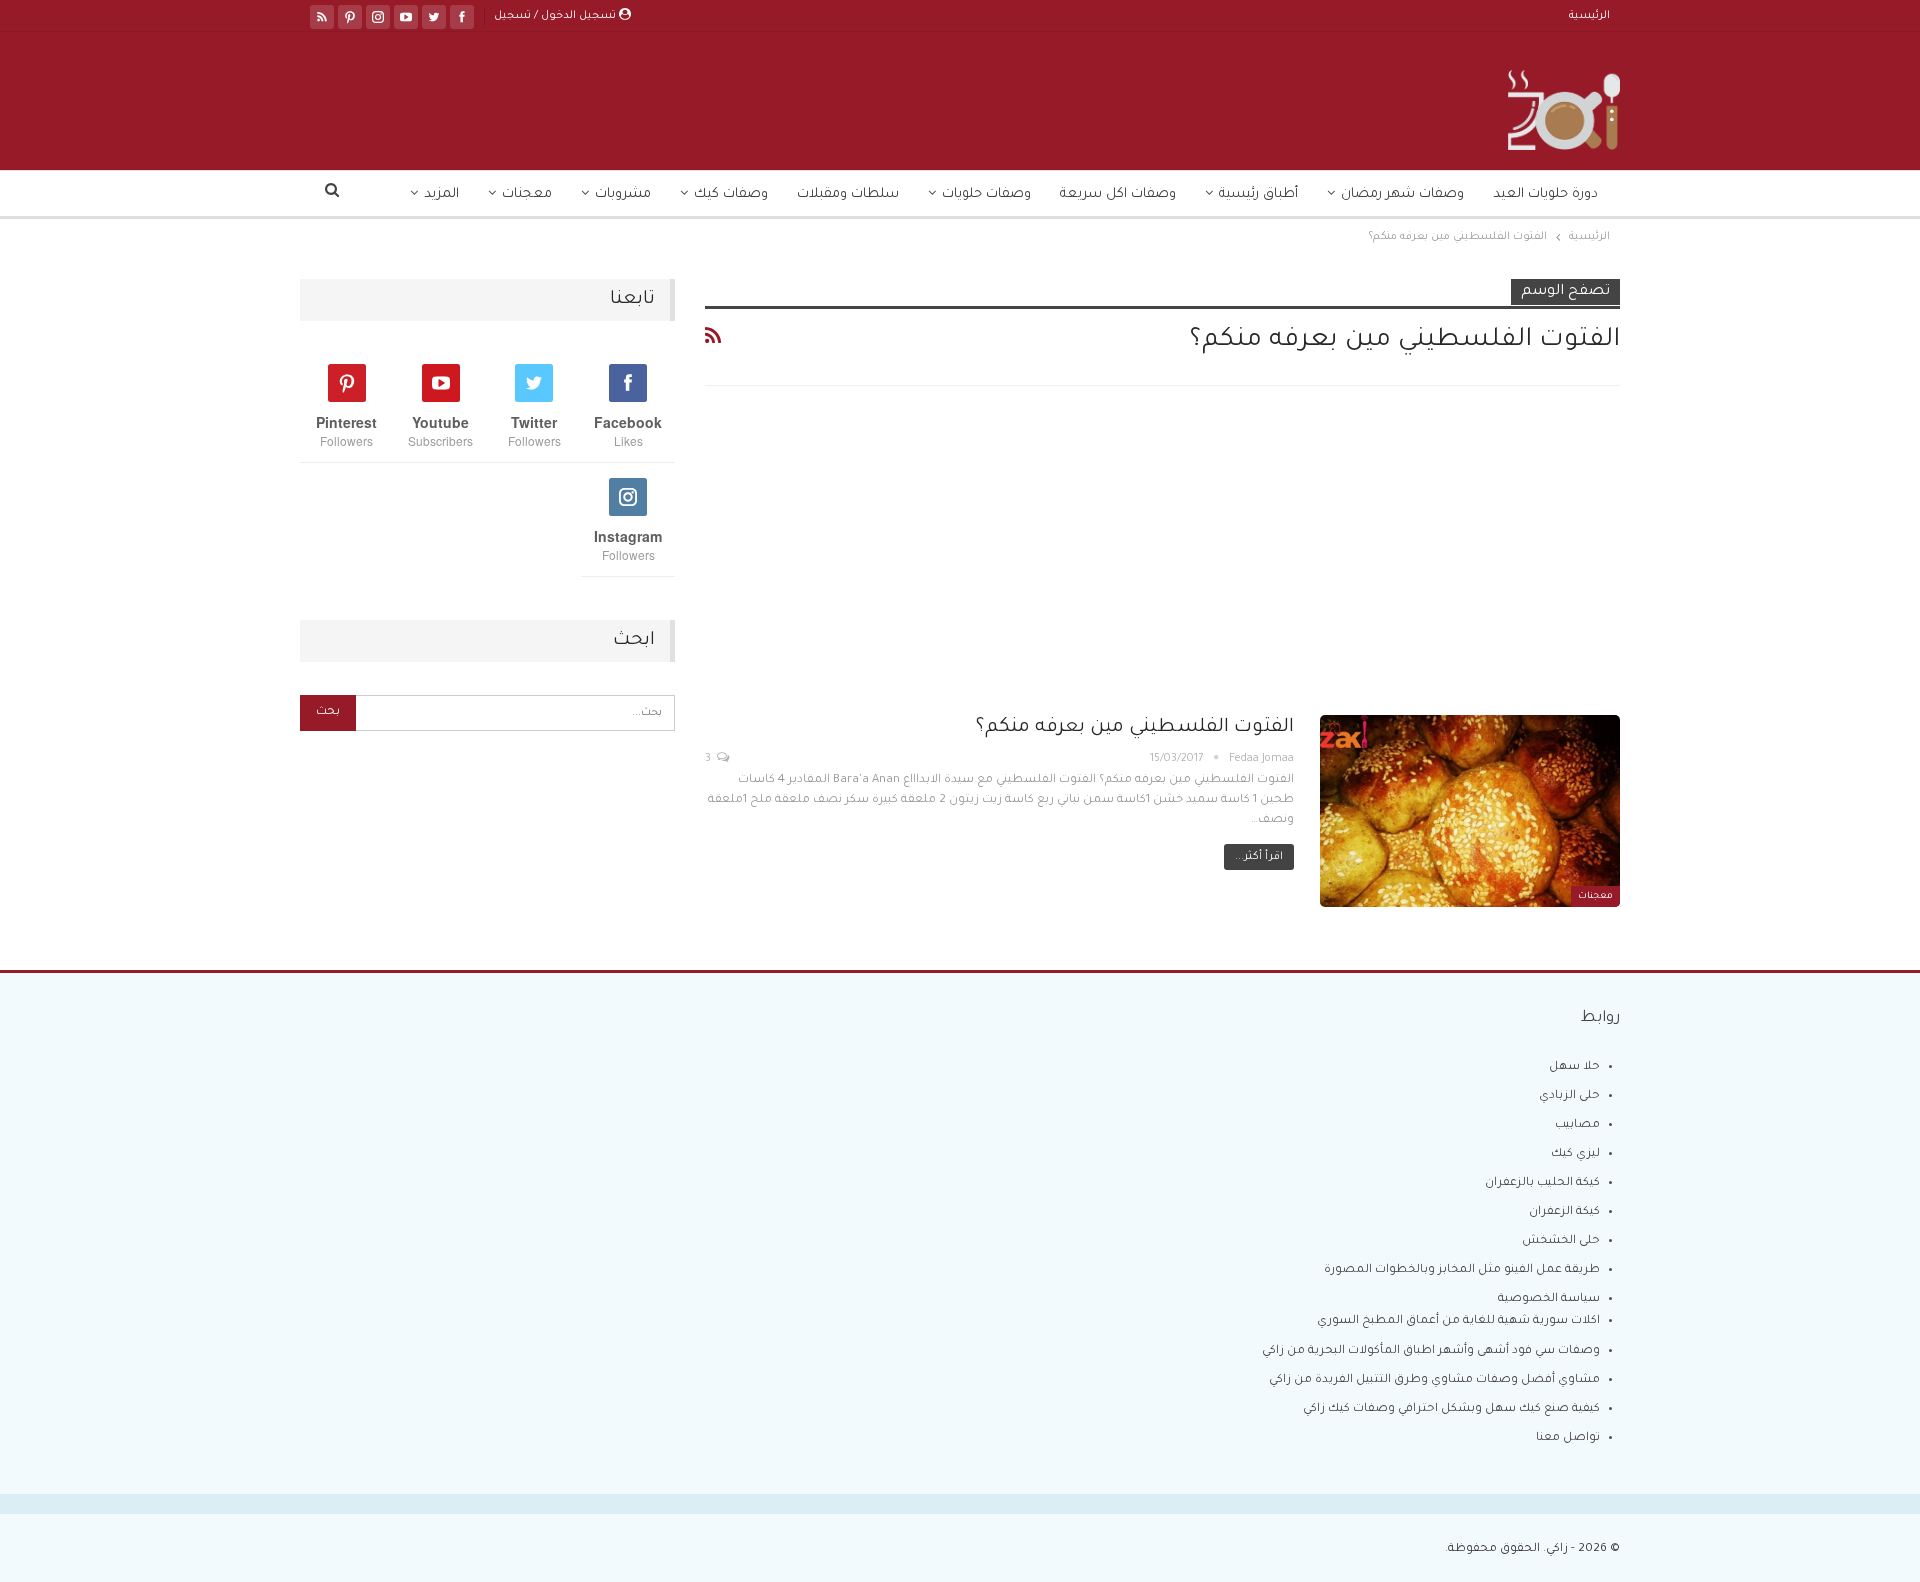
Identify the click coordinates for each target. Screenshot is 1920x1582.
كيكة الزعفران (1564, 1212)
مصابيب (1577, 1125)
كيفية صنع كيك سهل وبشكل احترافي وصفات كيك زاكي (1451, 1409)
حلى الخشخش (1561, 1241)
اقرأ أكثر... (1259, 857)
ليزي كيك (1575, 1154)
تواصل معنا (1568, 1438)
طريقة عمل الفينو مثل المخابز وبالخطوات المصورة (1462, 1270)
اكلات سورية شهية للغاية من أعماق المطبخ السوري (1458, 1321)
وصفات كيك (731, 194)
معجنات (527, 194)
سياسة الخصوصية (1549, 1299)
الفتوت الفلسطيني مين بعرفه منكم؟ (1135, 727)
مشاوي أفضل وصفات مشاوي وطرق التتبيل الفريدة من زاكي (1434, 1380)
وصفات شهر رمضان (1402, 194)
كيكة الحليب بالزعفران (1542, 1183)
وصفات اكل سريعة (1118, 194)
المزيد (441, 194)
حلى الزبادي (1569, 1096)
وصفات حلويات (986, 194)
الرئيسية (1589, 16)
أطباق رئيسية (1258, 194)
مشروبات (623, 194)
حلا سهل (1574, 1067)
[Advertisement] (1162, 567)
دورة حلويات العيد (1545, 194)
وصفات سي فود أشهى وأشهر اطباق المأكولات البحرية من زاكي (1431, 1351)
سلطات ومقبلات (848, 194)
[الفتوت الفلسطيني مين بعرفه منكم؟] (1470, 811)
